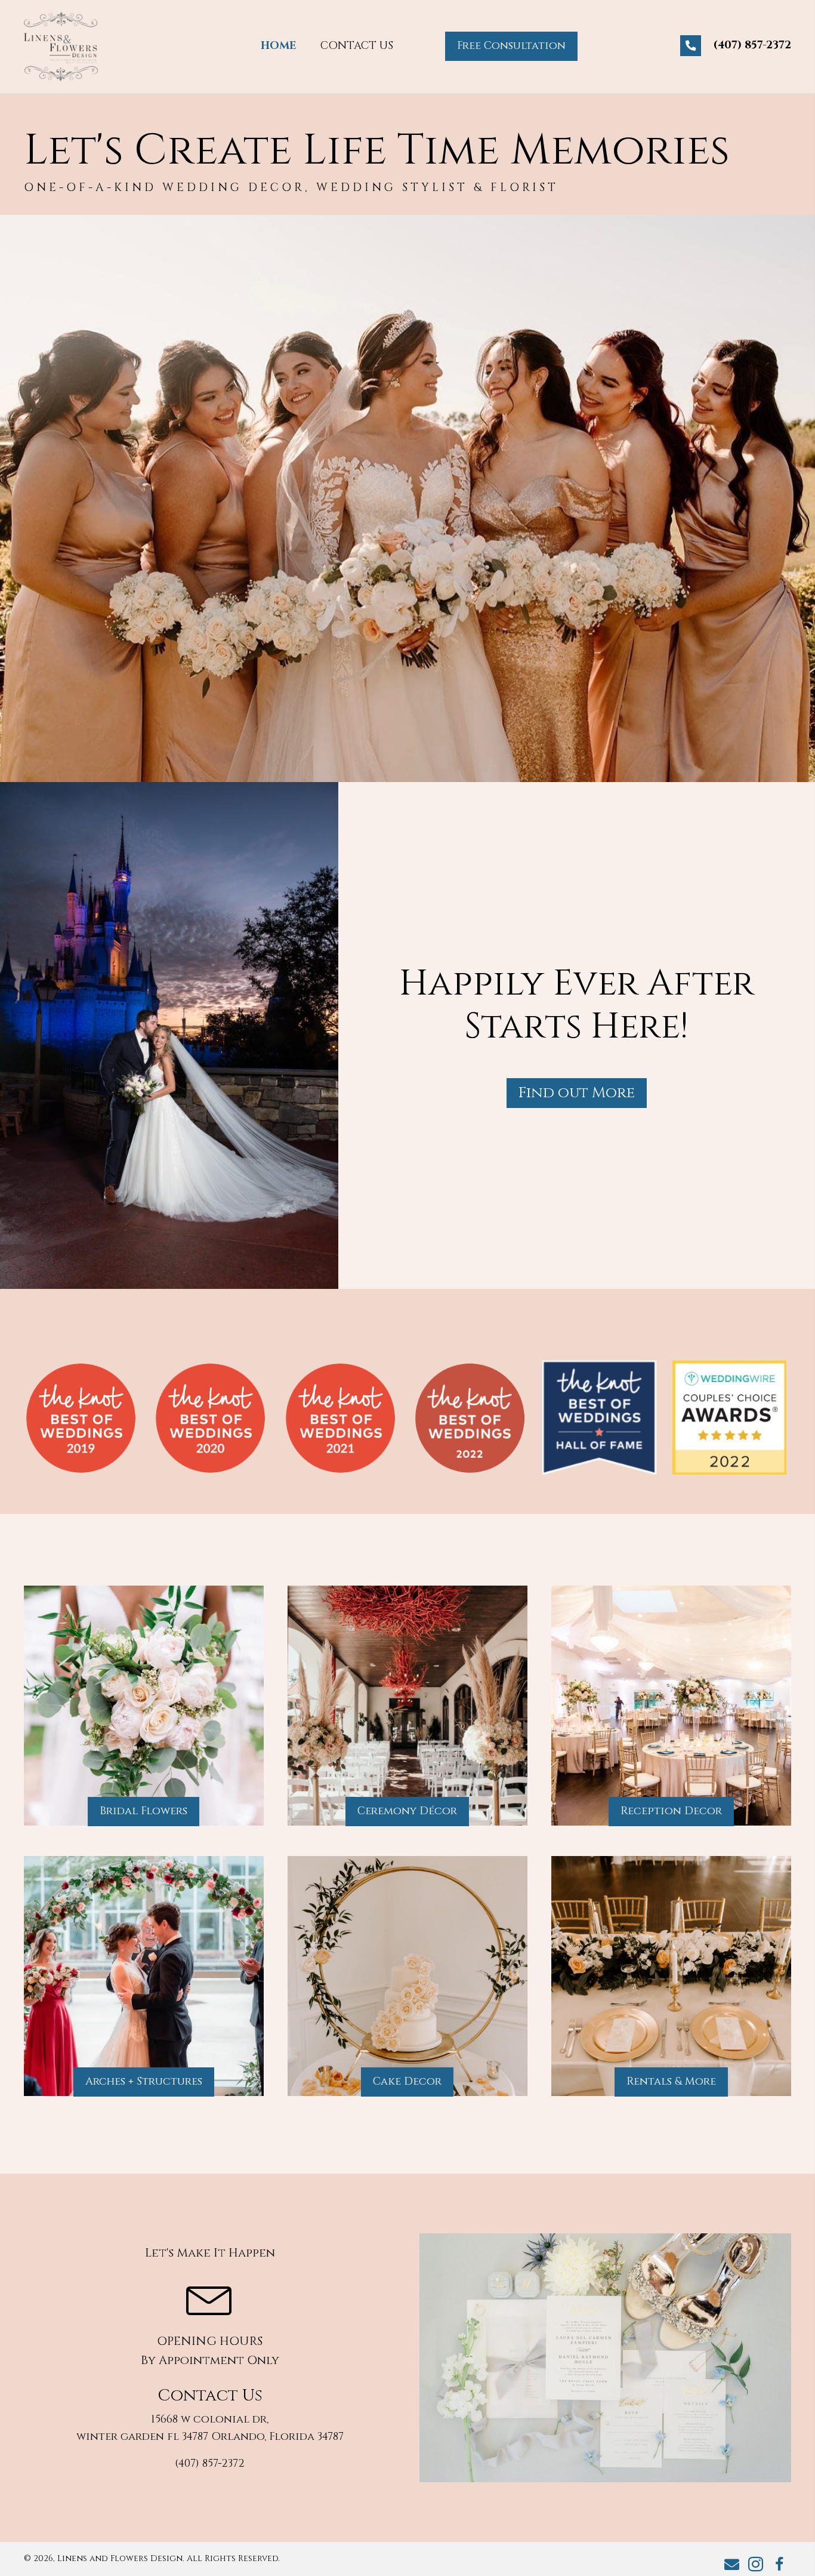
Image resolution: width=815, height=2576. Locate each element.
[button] (511, 46)
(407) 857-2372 (752, 45)
